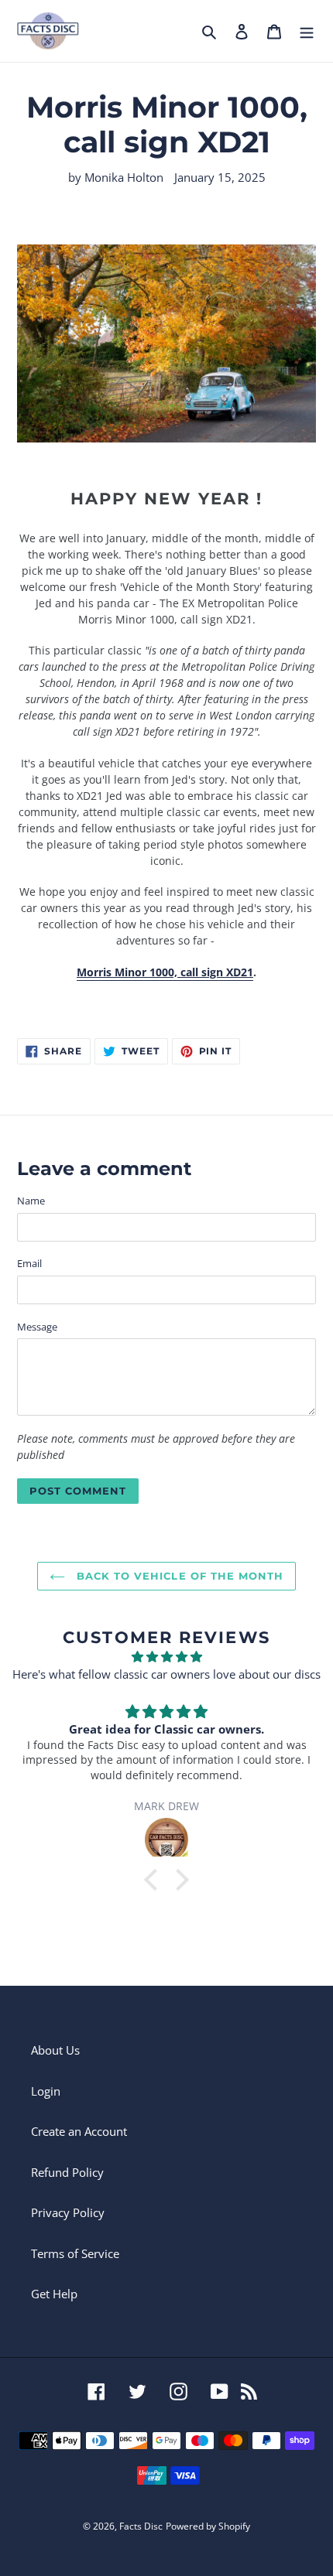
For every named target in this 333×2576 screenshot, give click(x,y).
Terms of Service (75, 2253)
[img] (166, 1657)
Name (31, 1201)
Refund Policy (67, 2172)
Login (46, 2091)
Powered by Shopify (208, 2526)
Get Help (54, 2294)
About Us (55, 2050)
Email (29, 1263)
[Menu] (307, 31)
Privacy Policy (68, 2212)
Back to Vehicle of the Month (178, 1576)
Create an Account (79, 2131)
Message (37, 1327)
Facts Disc (141, 2526)
